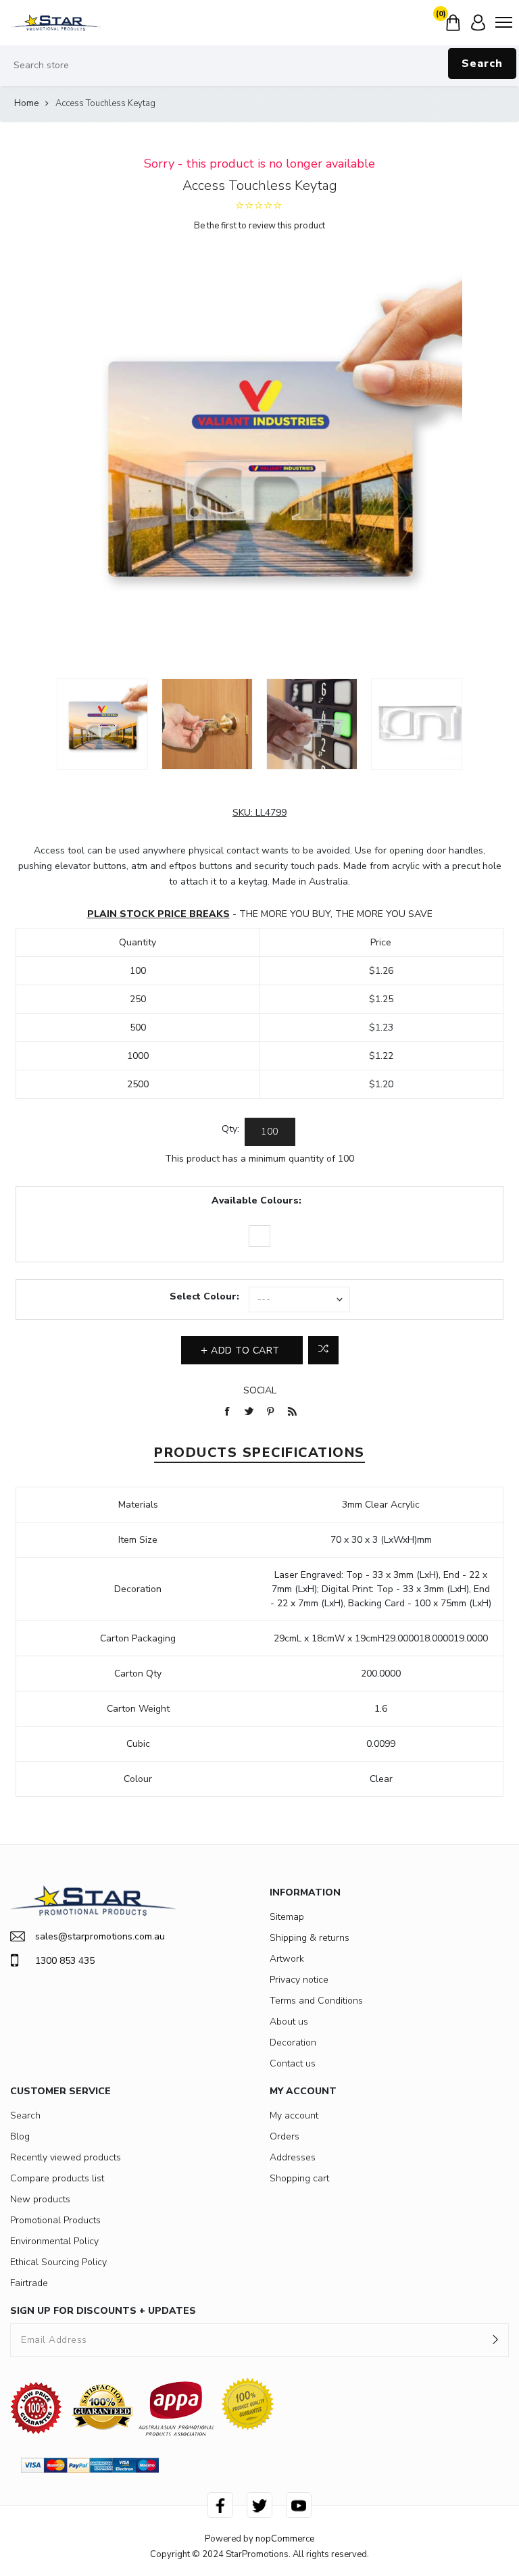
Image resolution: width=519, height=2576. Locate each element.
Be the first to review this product (259, 226)
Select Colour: (204, 1296)
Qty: (230, 1129)
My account (294, 2115)
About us (289, 2022)
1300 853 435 (65, 1961)
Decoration (293, 2042)
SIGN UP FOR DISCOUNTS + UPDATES (103, 2311)
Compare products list (57, 2178)
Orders (285, 2136)
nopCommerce (285, 2539)
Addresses (293, 2157)
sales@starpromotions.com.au (100, 1936)
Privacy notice (299, 1980)
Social (260, 1390)
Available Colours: (256, 1200)
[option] (102, 724)
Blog (20, 2136)
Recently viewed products (66, 2157)
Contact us (293, 2063)
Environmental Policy (54, 2241)
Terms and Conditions (316, 2001)
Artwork (287, 1959)
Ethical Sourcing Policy (58, 2262)
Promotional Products (55, 2220)
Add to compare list (323, 1350)
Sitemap (287, 1917)
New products (40, 2199)
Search (482, 64)
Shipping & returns (310, 1938)
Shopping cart (299, 2178)
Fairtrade (29, 2283)
